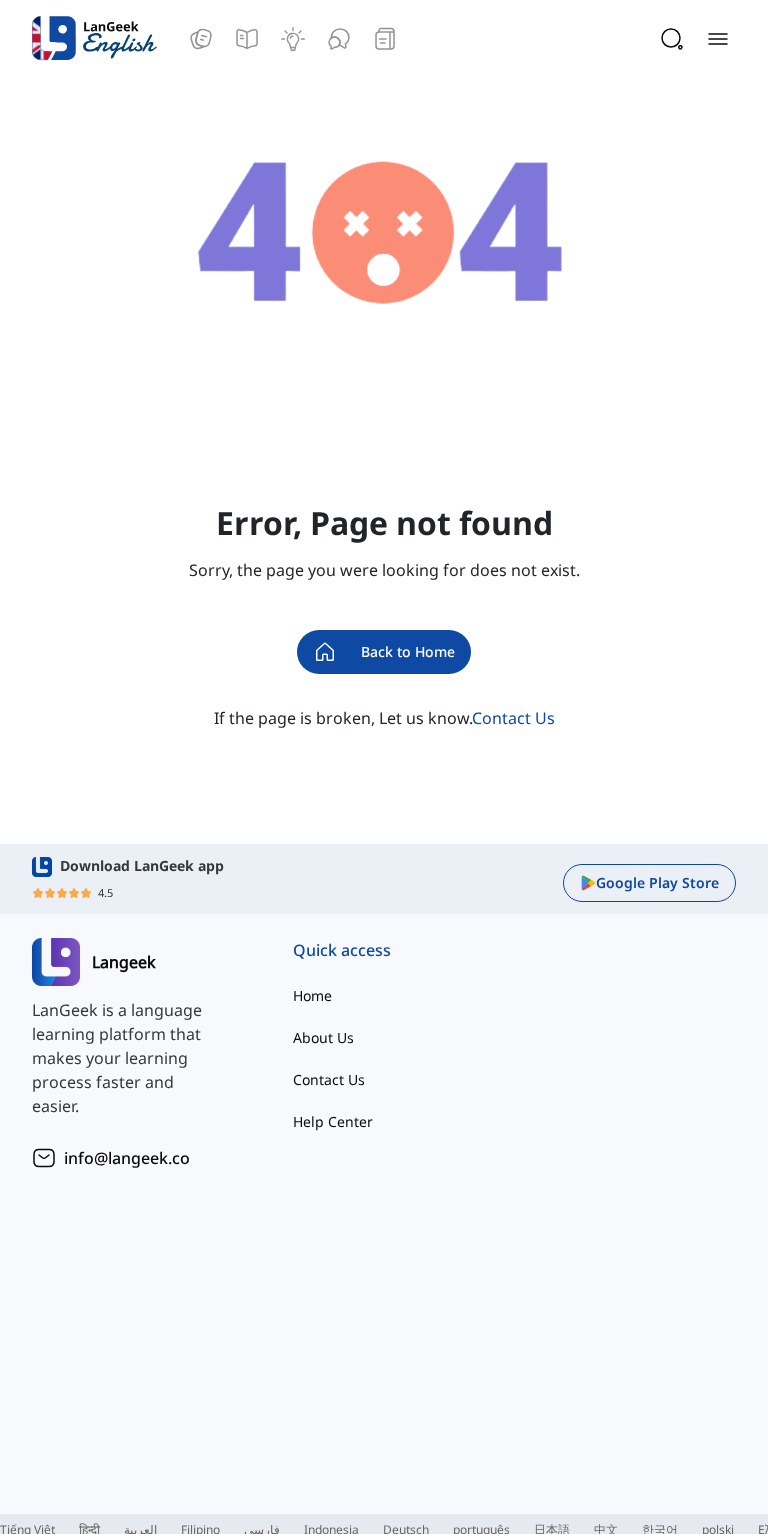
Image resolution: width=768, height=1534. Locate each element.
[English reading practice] (385, 39)
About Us (323, 1037)
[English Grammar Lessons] (247, 39)
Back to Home (408, 651)
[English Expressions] (293, 39)
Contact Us (513, 718)
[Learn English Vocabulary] (201, 39)
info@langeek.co (127, 1158)
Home (312, 995)
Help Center (333, 1121)
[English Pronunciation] (339, 39)
